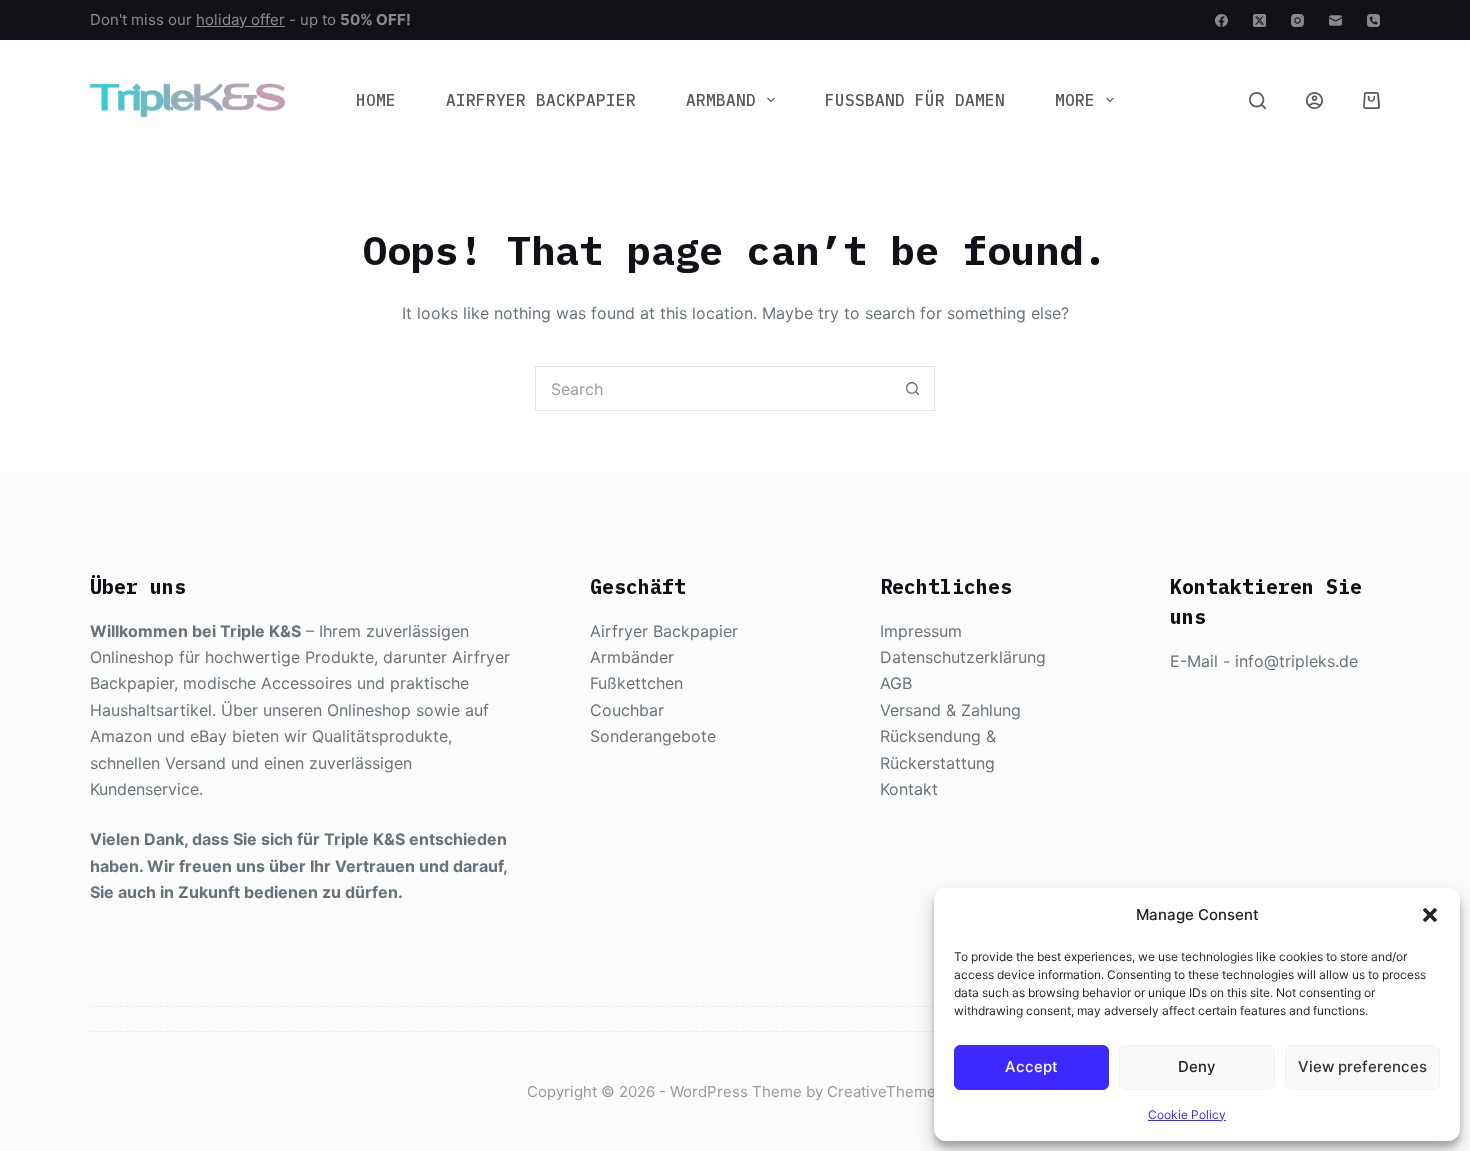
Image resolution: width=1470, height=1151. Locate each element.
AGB (896, 683)
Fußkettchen (636, 683)
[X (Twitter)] (1259, 20)
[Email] (1335, 20)
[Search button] (912, 388)
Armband (721, 100)
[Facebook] (1221, 20)
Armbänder (632, 657)
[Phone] (1373, 20)
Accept (1031, 1066)
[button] (1430, 915)
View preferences (1362, 1066)
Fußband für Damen (915, 100)
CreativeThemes (885, 1091)
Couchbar (627, 710)
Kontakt (909, 789)
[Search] (1257, 100)
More (1075, 100)
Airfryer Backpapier (541, 100)
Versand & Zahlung (950, 710)
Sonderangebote (653, 736)
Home (376, 100)
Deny (1197, 1066)
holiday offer (240, 19)
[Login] (1314, 100)
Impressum (921, 631)
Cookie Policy (1187, 1114)
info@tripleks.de (1296, 661)
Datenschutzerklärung (963, 657)
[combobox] (713, 388)
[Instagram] (1297, 20)
